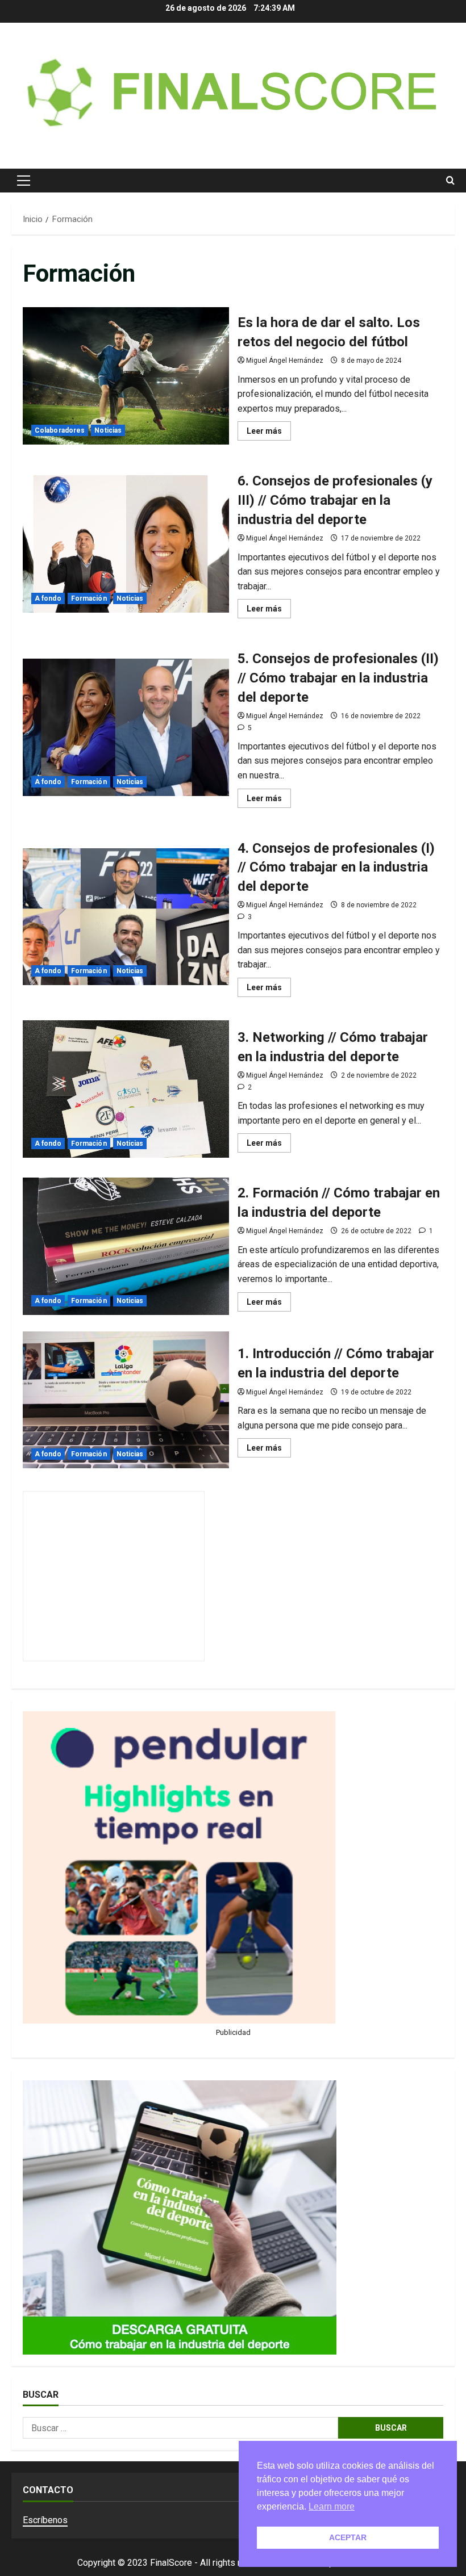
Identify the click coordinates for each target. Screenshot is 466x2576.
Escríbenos (45, 2520)
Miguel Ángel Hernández (285, 361)
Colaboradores (60, 430)
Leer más (269, 433)
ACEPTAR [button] (348, 2537)
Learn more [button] (332, 2506)
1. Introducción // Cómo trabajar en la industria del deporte (126, 1400)
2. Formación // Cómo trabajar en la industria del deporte (126, 1246)
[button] (24, 181)
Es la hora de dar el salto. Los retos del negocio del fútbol (126, 376)
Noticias (108, 430)
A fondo (48, 598)
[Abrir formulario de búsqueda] (450, 181)
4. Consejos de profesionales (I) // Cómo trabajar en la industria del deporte (126, 917)
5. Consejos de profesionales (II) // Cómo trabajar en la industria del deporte (126, 727)
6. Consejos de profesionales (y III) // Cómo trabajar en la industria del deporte (126, 544)
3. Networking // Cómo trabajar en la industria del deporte (126, 1089)
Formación (89, 598)
